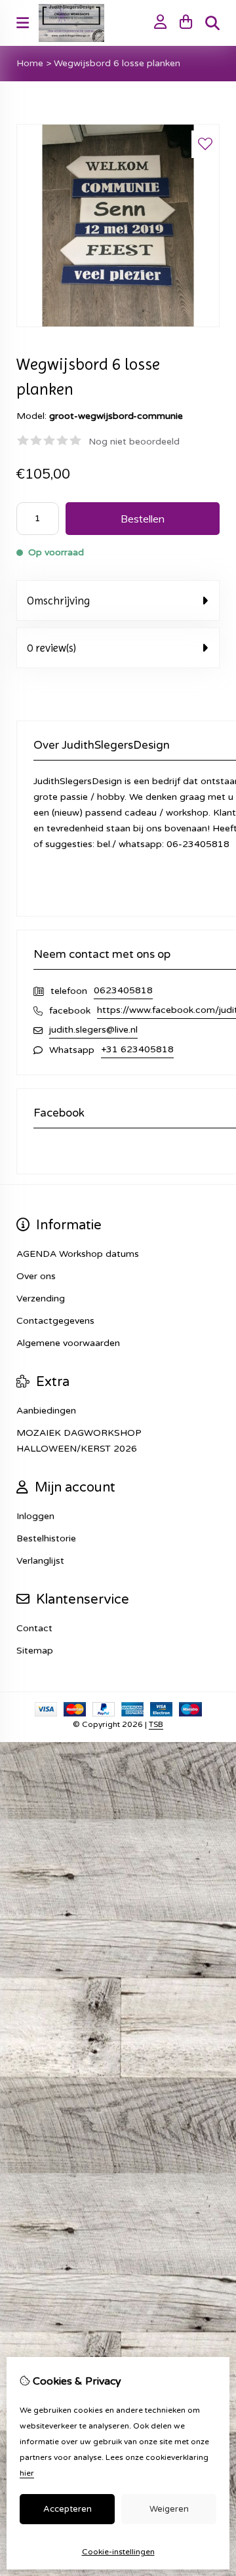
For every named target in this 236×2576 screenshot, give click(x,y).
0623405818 (123, 990)
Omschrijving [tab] (58, 601)
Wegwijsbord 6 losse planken (117, 63)
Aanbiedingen (46, 1411)
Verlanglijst (40, 1561)
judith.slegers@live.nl (93, 1030)
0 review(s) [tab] (51, 648)
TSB (156, 1724)
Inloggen (35, 1516)
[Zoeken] (212, 23)
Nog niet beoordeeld (134, 442)
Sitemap (35, 1651)
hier (27, 2473)
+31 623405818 (137, 1049)
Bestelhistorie (46, 1538)
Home (30, 63)
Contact (34, 1628)
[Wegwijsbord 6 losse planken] (118, 324)
